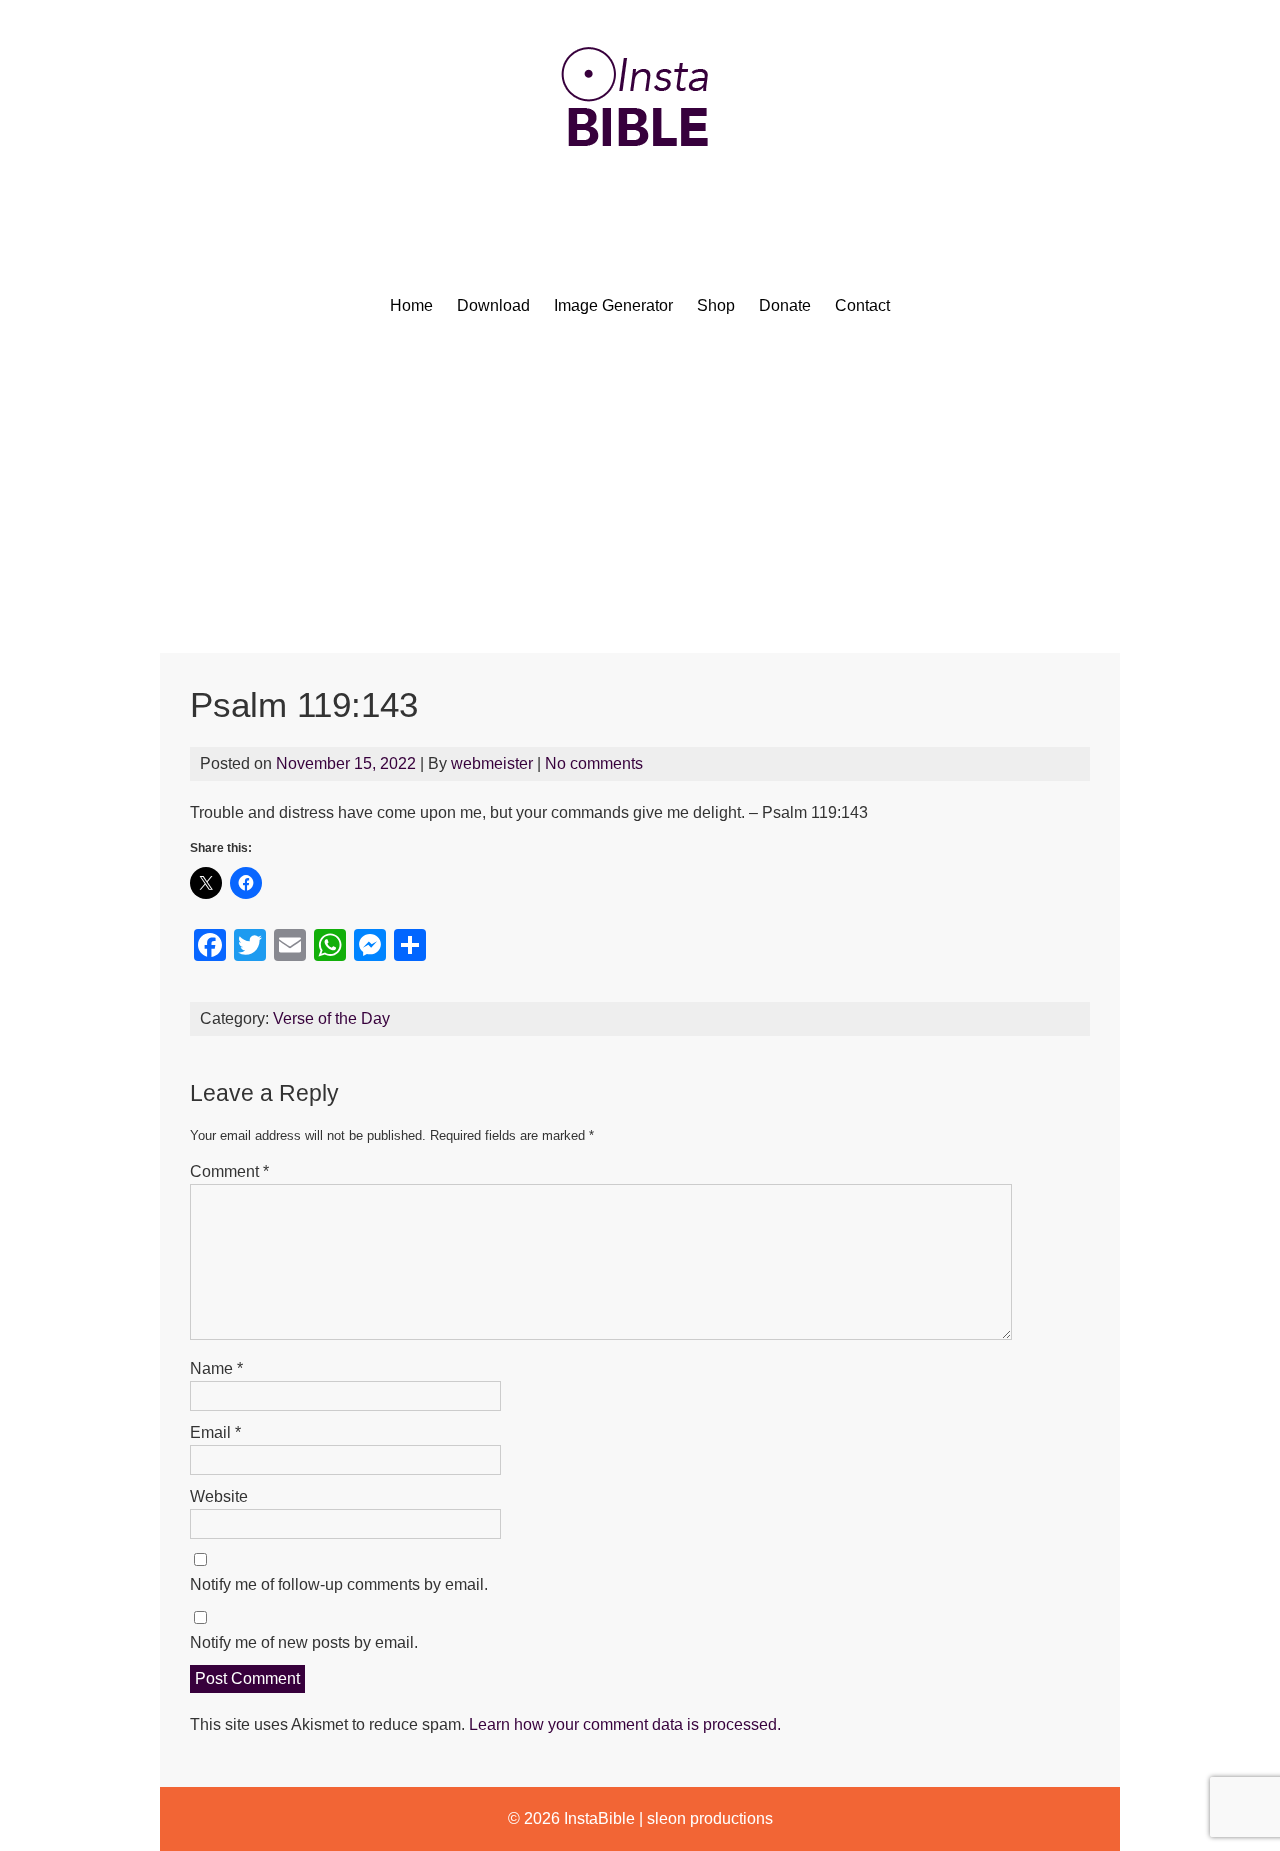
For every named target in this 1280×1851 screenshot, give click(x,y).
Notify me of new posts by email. (304, 1642)
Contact (862, 305)
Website (219, 1496)
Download (493, 305)
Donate (785, 305)
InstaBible (599, 1818)
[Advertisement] (640, 503)
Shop (716, 305)
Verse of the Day (331, 1018)
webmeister (492, 763)
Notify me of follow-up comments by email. (339, 1584)
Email (215, 1432)
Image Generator (613, 305)
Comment (229, 1171)
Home (411, 305)
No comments (594, 763)
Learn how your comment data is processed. (625, 1724)
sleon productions (710, 1818)
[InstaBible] (640, 194)
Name (216, 1368)
